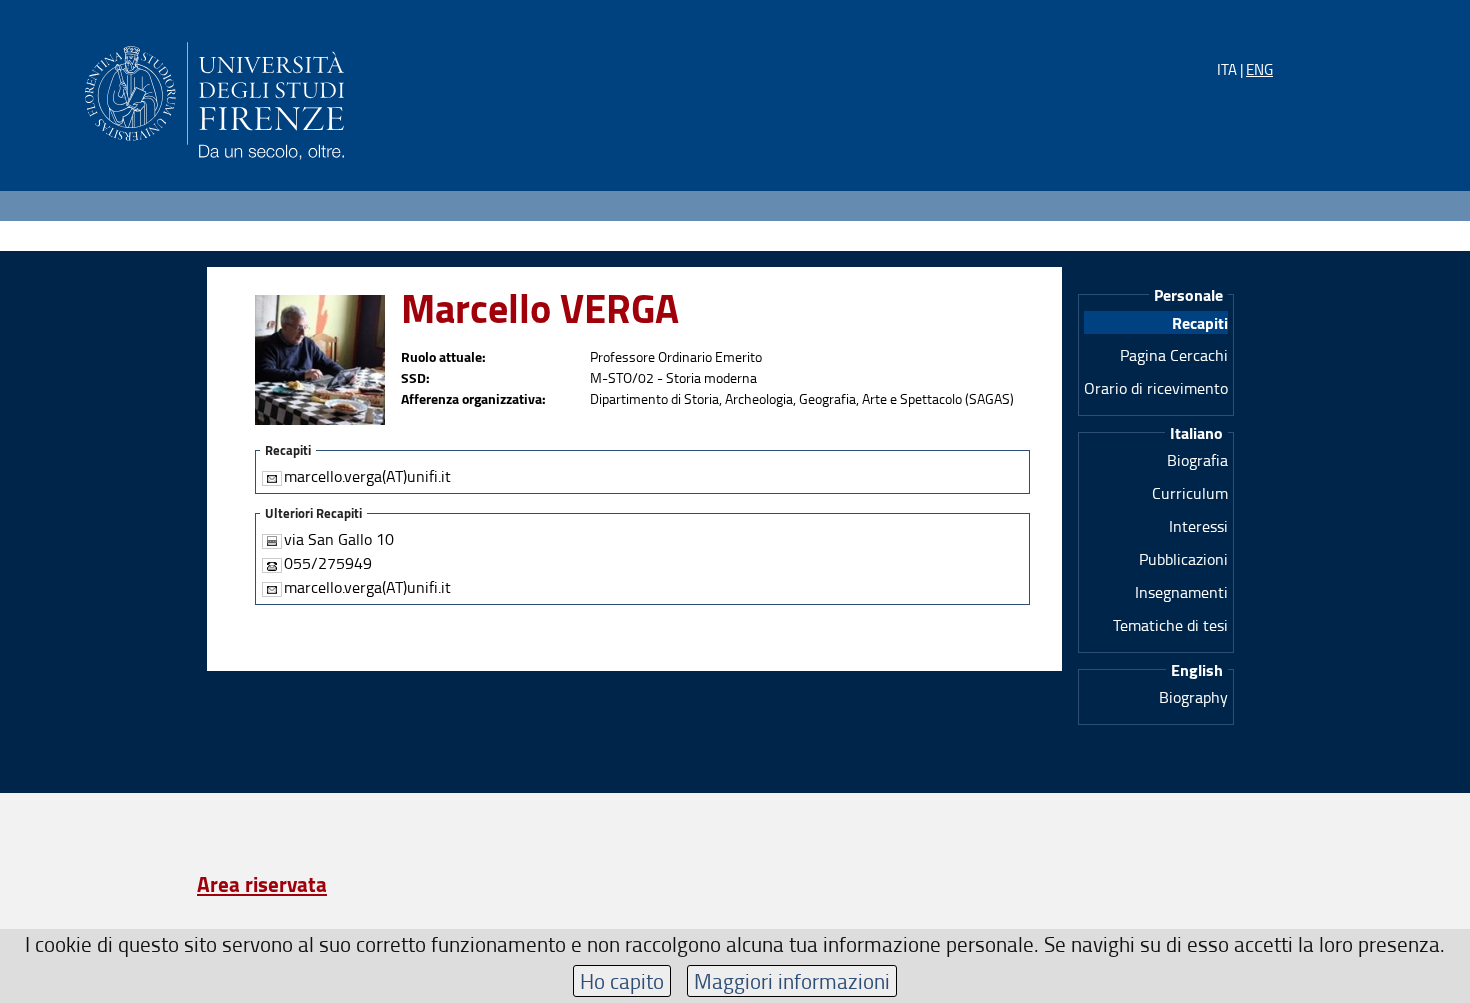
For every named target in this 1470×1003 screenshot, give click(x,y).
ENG (1259, 69)
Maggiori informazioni (792, 980)
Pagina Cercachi (1174, 355)
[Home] (214, 97)
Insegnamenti (1181, 592)
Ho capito (622, 980)
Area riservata (262, 884)
